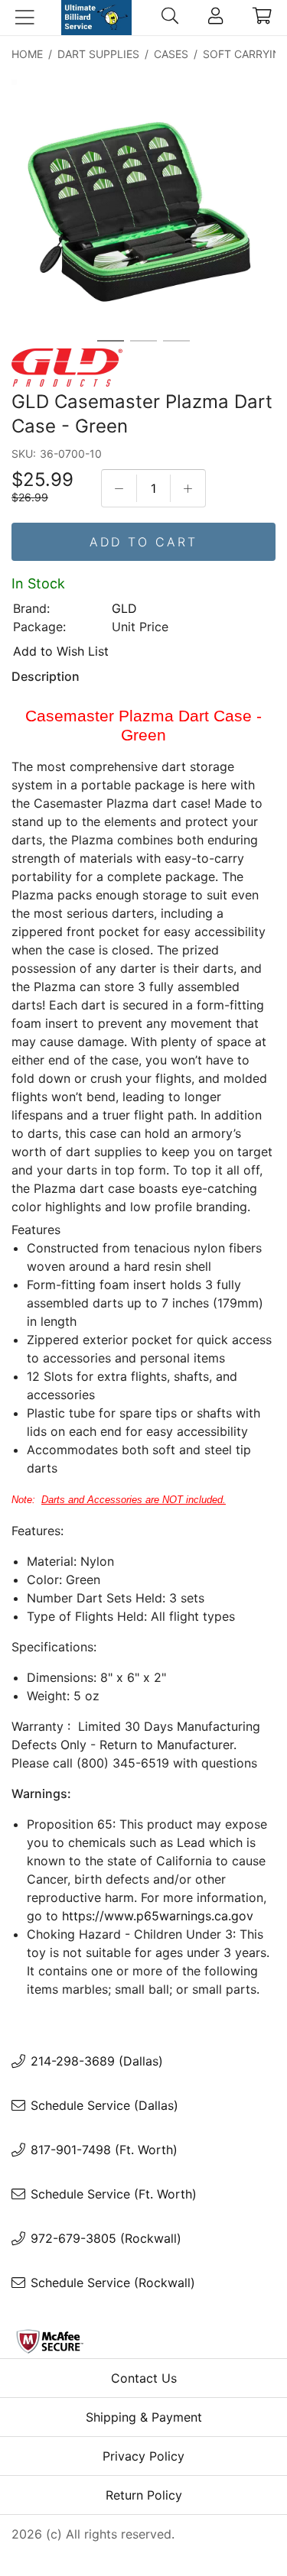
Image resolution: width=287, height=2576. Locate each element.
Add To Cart (143, 542)
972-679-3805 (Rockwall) (106, 2238)
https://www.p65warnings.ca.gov (158, 1916)
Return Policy (144, 2495)
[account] (215, 18)
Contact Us (144, 2378)
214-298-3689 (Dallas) (97, 2061)
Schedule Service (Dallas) (104, 2105)
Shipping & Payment (144, 2417)
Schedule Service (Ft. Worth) (114, 2194)
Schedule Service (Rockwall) (113, 2283)
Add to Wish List (61, 651)
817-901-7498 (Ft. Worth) (104, 2150)
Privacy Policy (143, 2456)
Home (27, 54)
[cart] (262, 18)
